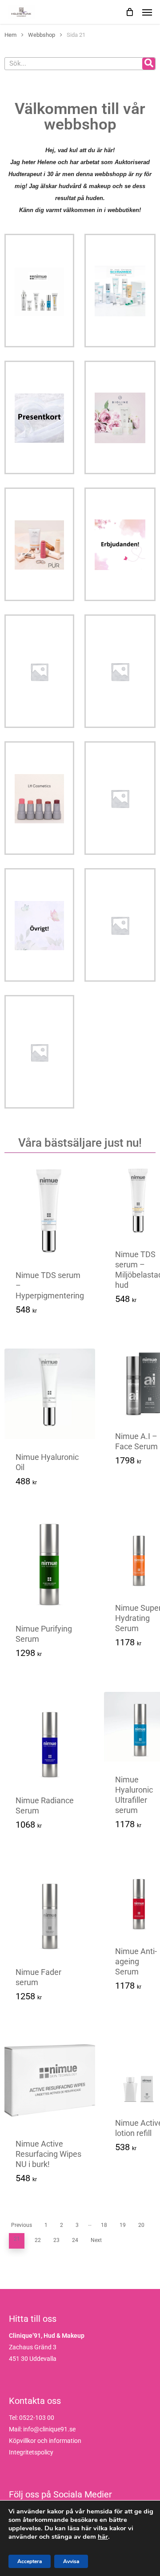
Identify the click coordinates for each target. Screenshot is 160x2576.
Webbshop (42, 35)
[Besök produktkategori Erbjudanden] (120, 544)
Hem (10, 35)
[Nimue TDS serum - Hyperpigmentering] (50, 1212)
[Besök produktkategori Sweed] (39, 1052)
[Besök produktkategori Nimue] (39, 291)
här (103, 2537)
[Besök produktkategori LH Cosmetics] (39, 798)
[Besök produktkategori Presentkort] (39, 417)
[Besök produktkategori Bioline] (120, 417)
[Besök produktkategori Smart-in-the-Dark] (120, 925)
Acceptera (30, 2561)
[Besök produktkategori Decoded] (120, 671)
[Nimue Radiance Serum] (50, 1737)
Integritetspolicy (31, 2452)
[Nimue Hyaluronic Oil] (50, 1394)
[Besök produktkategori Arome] (39, 671)
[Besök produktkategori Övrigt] (39, 925)
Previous (22, 2225)
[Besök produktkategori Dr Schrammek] (120, 291)
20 (141, 2225)
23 (56, 2240)
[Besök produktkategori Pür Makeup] (39, 544)
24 (75, 2240)
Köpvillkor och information (45, 2441)
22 (38, 2240)
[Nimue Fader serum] (50, 1909)
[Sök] (149, 64)
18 (104, 2225)
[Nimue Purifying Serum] (50, 1565)
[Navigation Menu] (147, 12)
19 (123, 2225)
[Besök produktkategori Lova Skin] (120, 798)
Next (96, 2240)
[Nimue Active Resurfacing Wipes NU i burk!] (50, 2080)
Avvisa (71, 2561)
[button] (54, 1485)
